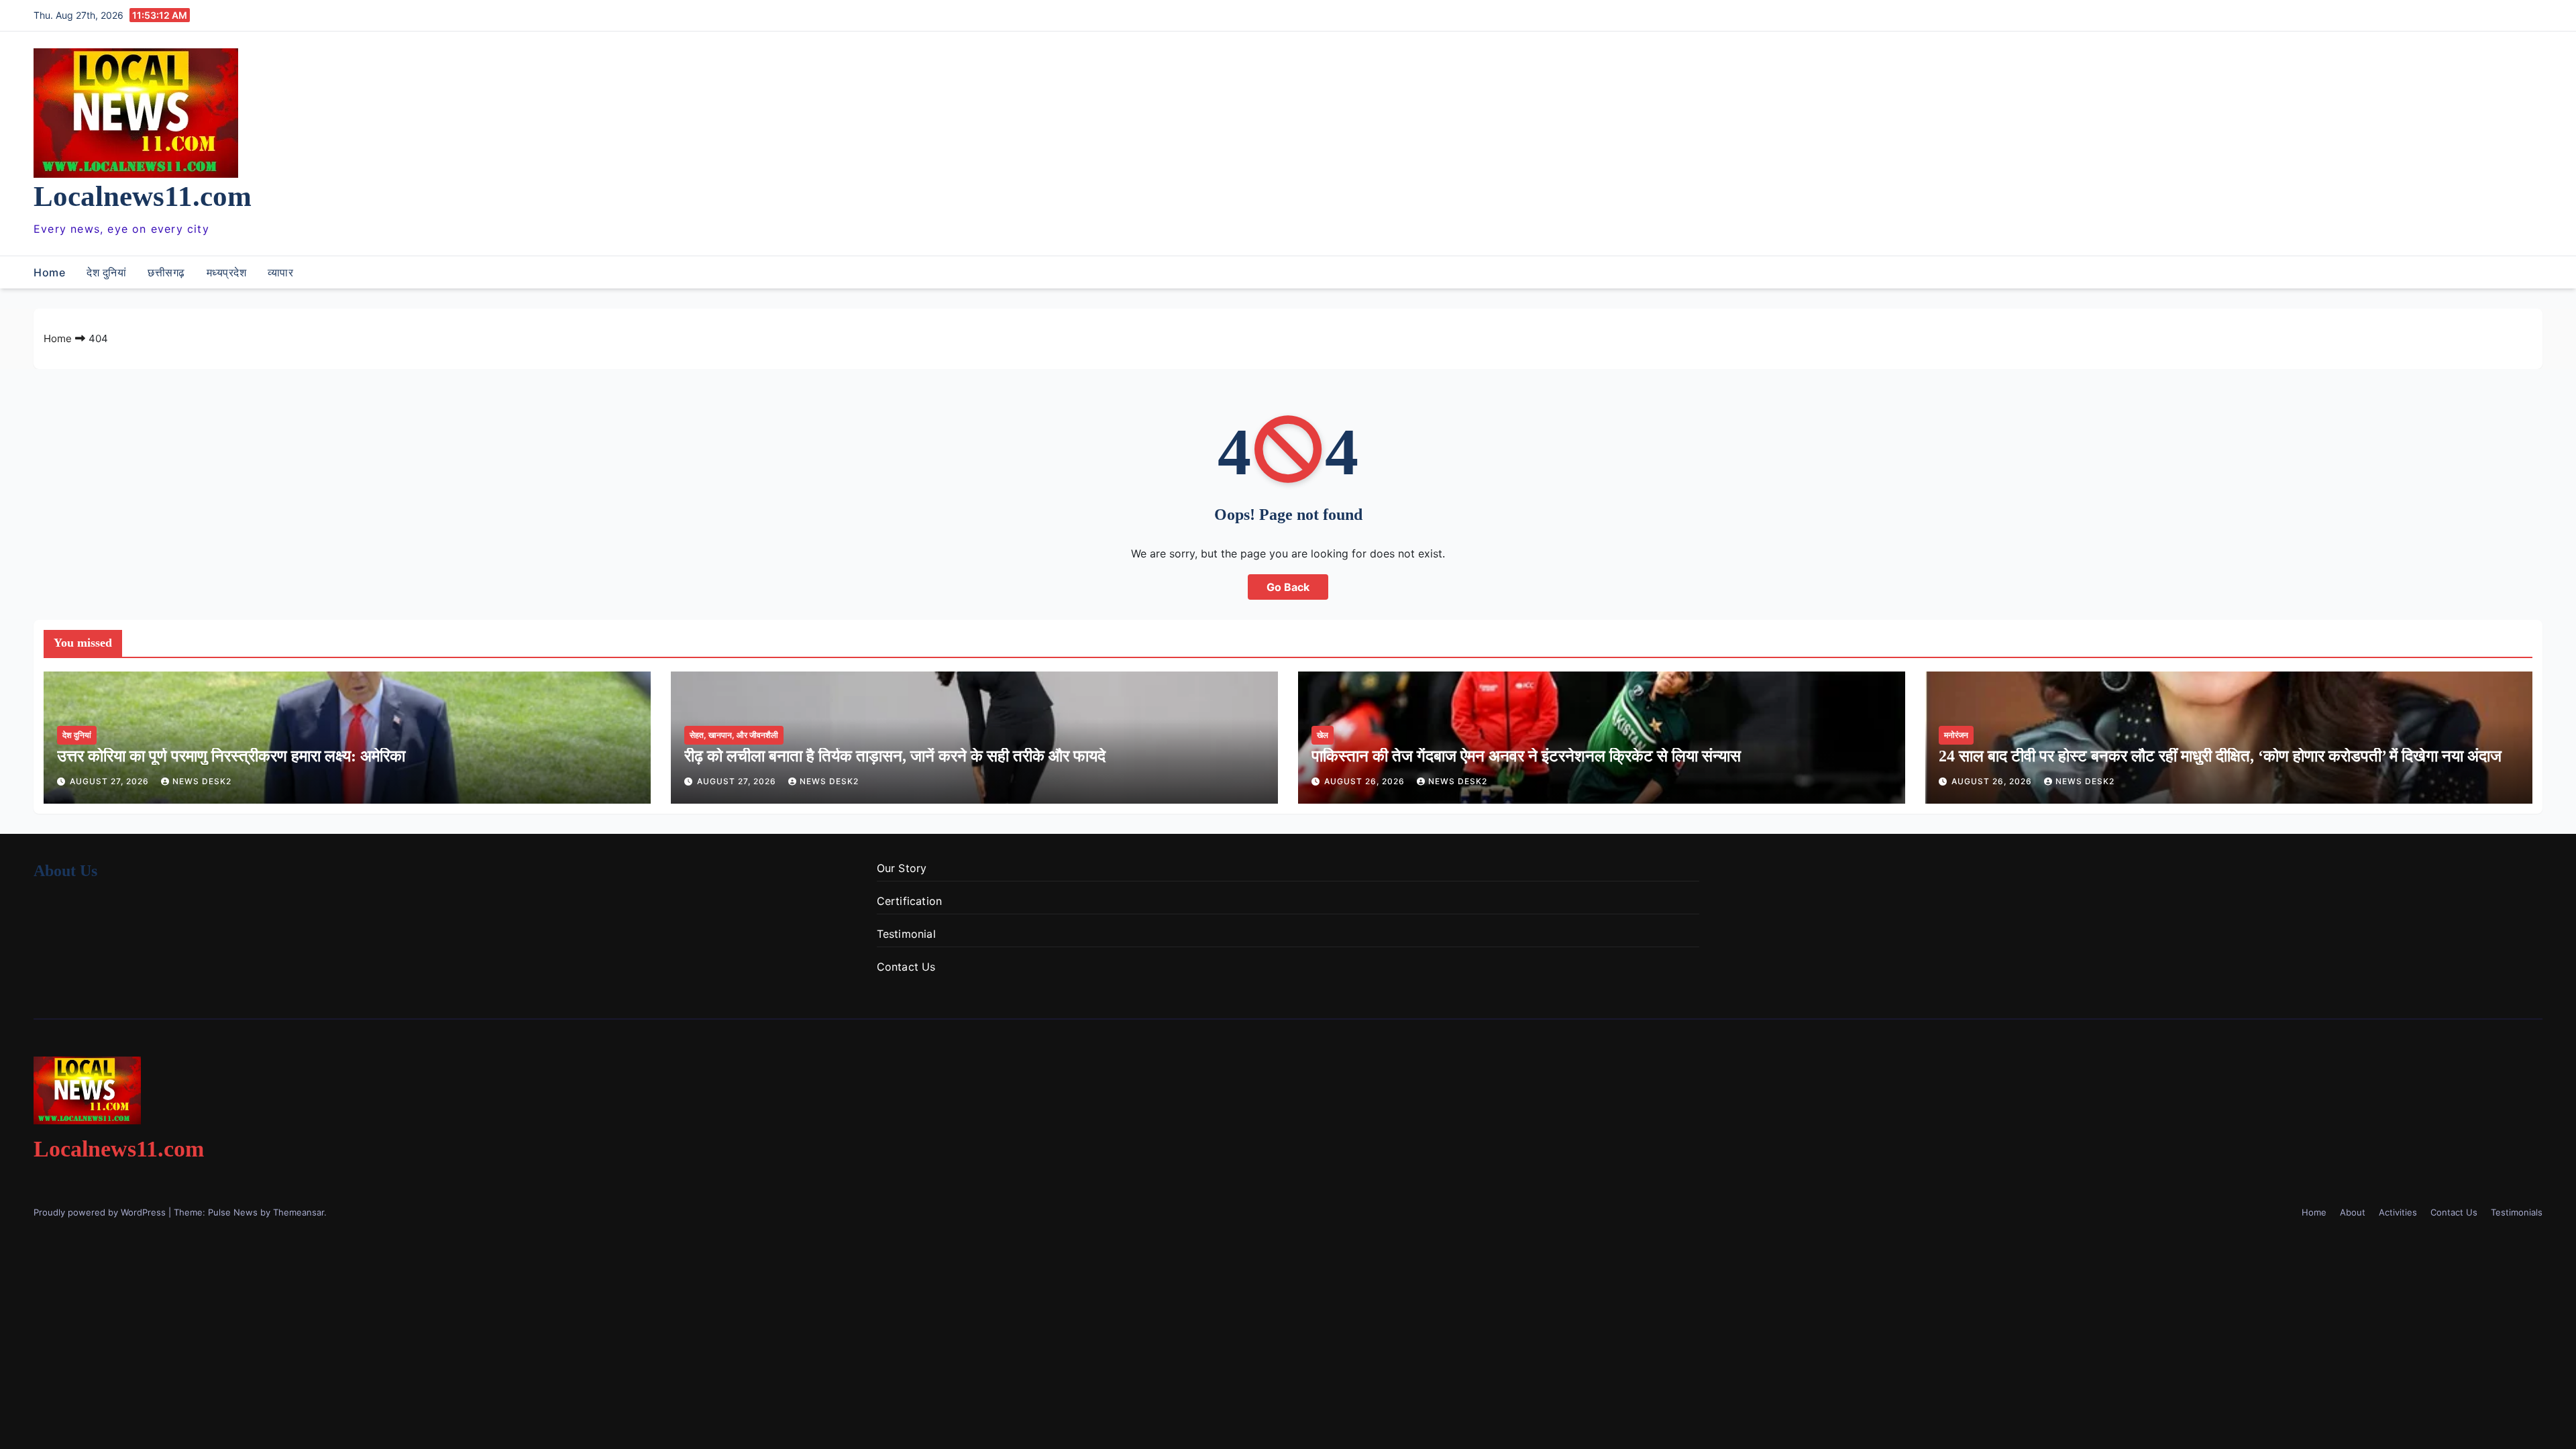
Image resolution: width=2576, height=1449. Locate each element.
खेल (1323, 735)
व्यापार (280, 272)
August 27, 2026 (111, 781)
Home (49, 272)
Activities (2398, 1212)
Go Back (1288, 587)
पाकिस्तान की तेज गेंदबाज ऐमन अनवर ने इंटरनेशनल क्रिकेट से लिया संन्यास (1526, 756)
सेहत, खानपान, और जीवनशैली (734, 735)
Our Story (902, 868)
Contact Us (906, 967)
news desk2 (202, 781)
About (2353, 1212)
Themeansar (299, 1212)
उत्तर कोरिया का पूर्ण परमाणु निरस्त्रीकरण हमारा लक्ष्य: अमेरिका (231, 756)
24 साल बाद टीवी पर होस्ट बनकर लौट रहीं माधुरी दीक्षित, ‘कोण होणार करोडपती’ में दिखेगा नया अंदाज (2220, 756)
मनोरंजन (1956, 735)
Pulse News (233, 1212)
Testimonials (2517, 1212)
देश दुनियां (106, 272)
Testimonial (906, 934)
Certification (910, 901)
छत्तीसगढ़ (166, 272)
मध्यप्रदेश (227, 272)
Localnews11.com (143, 196)
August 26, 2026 (1366, 781)
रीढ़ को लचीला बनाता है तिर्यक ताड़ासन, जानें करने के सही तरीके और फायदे (895, 756)
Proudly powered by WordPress (101, 1212)
